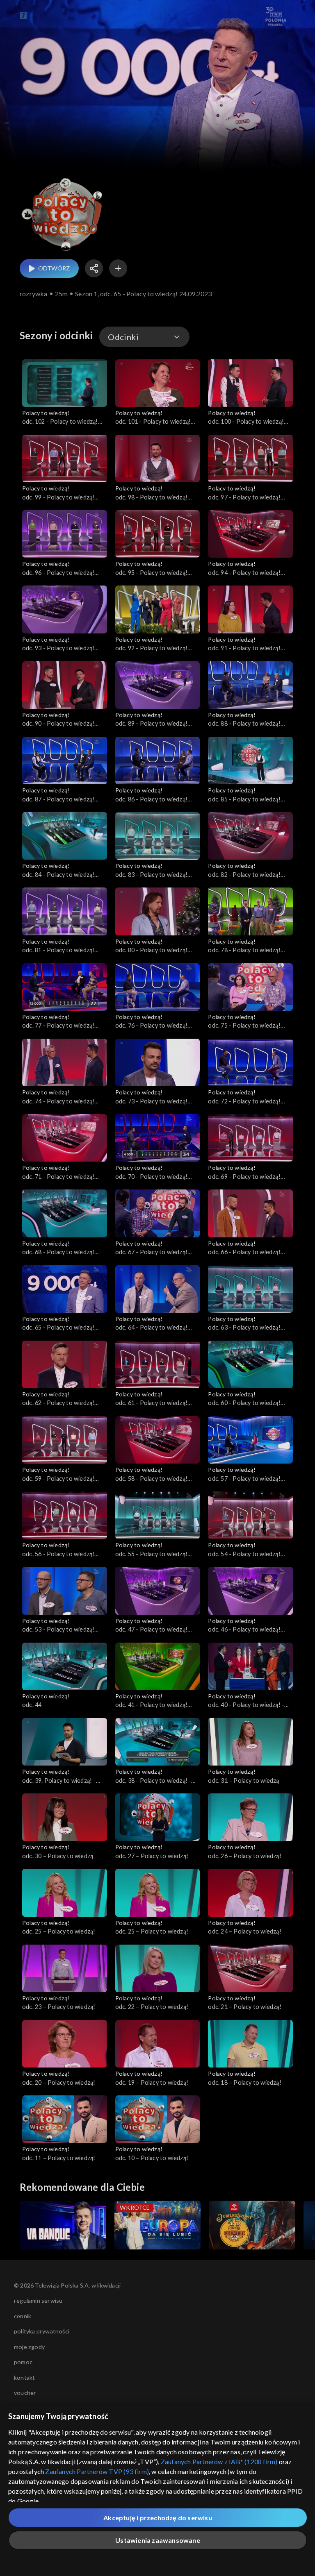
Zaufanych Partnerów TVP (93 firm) (97, 2471)
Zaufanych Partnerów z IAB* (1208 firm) (219, 2461)
